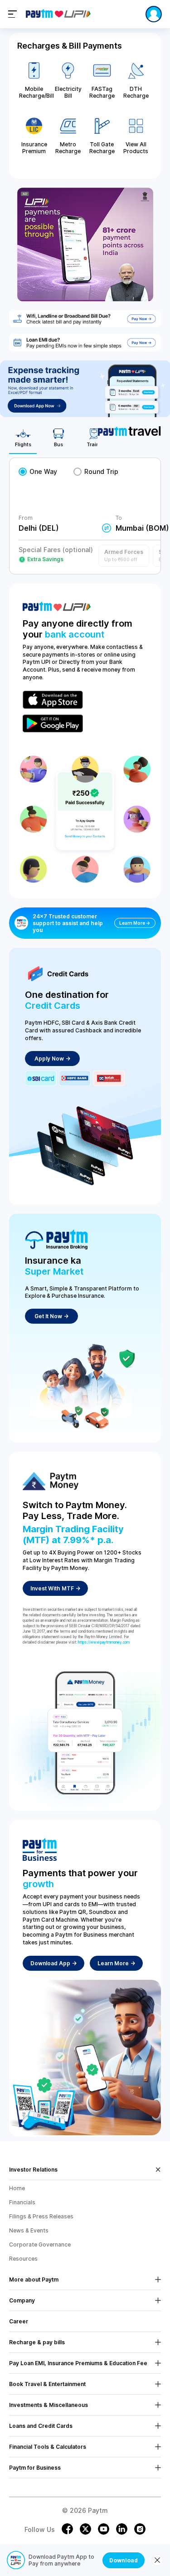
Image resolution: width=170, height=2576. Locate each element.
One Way (43, 471)
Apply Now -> (52, 1059)
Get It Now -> (51, 1316)
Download (124, 2560)
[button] (124, 556)
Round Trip (101, 471)
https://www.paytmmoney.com (104, 1642)
